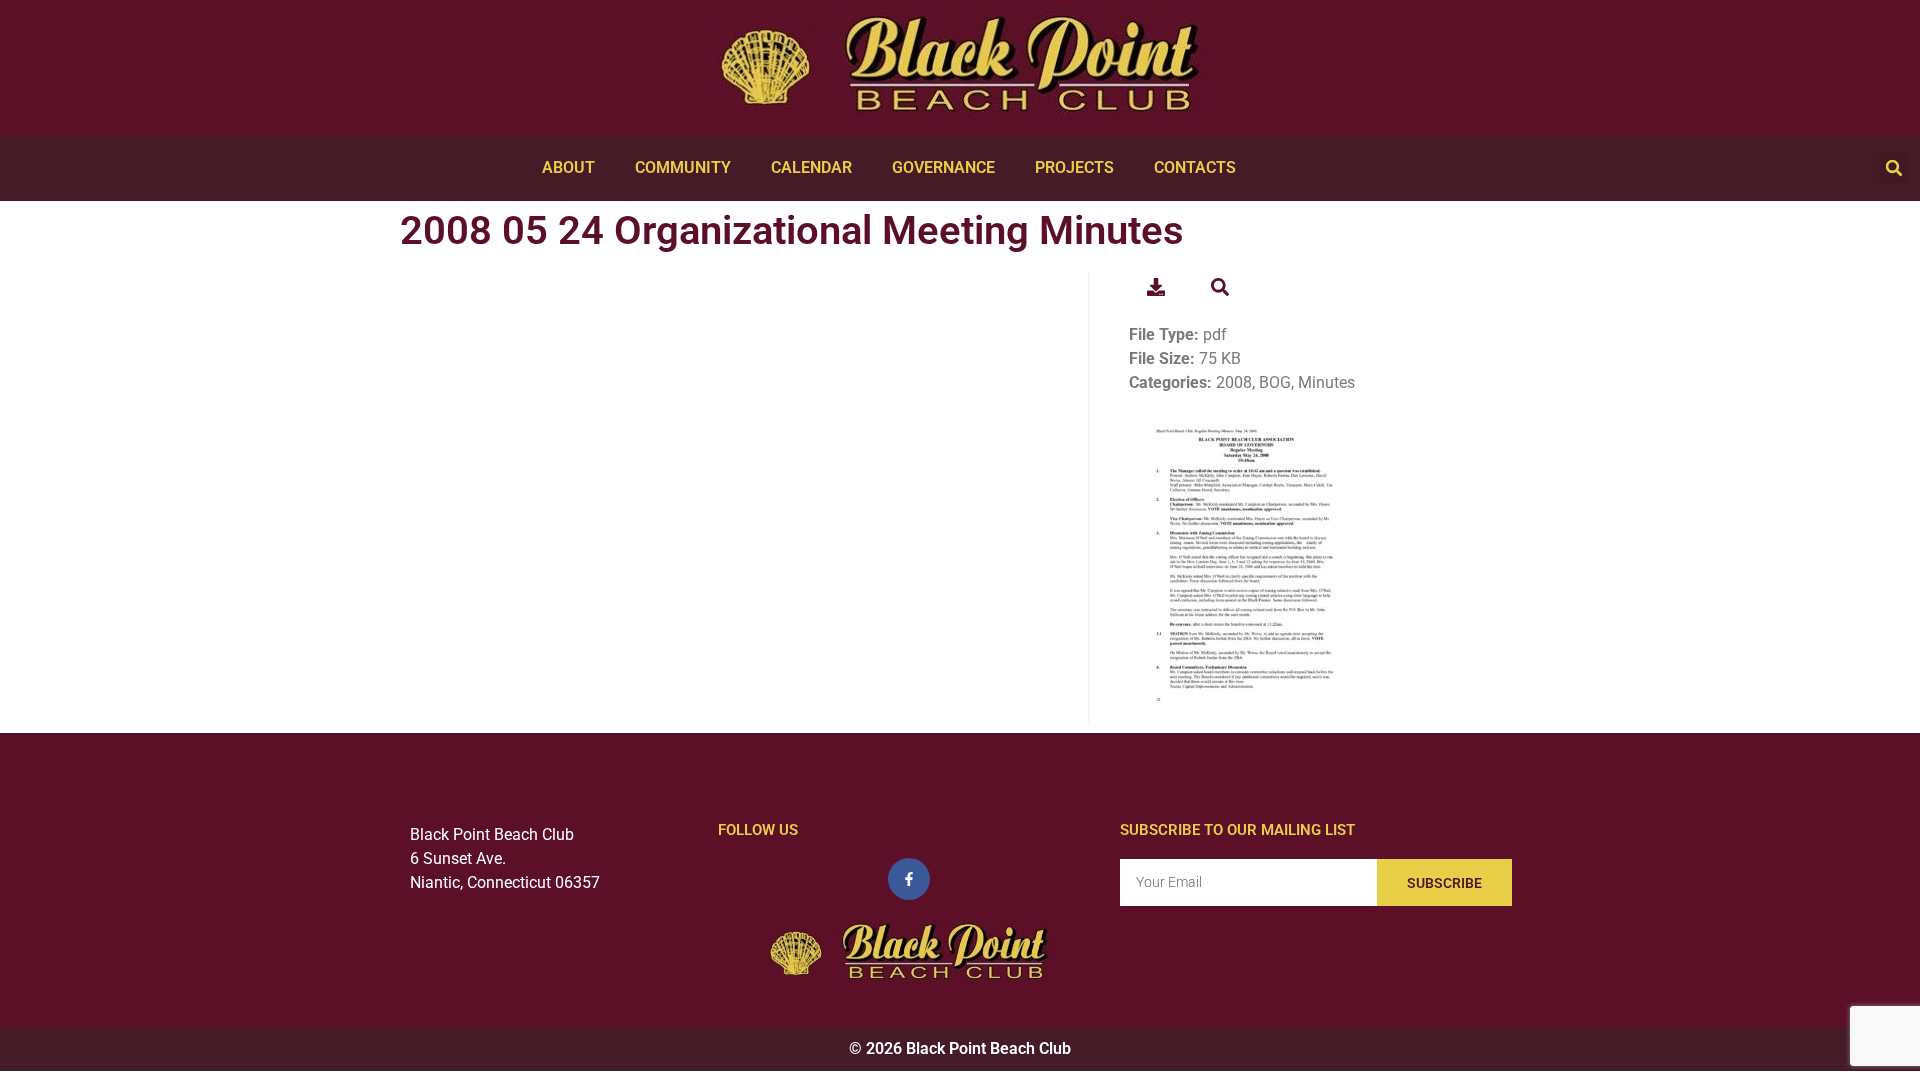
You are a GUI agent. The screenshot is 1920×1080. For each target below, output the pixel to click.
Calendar (811, 167)
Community (683, 167)
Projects (1074, 167)
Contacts (1195, 167)
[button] (1894, 168)
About (568, 167)
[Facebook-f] (909, 879)
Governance (943, 167)
